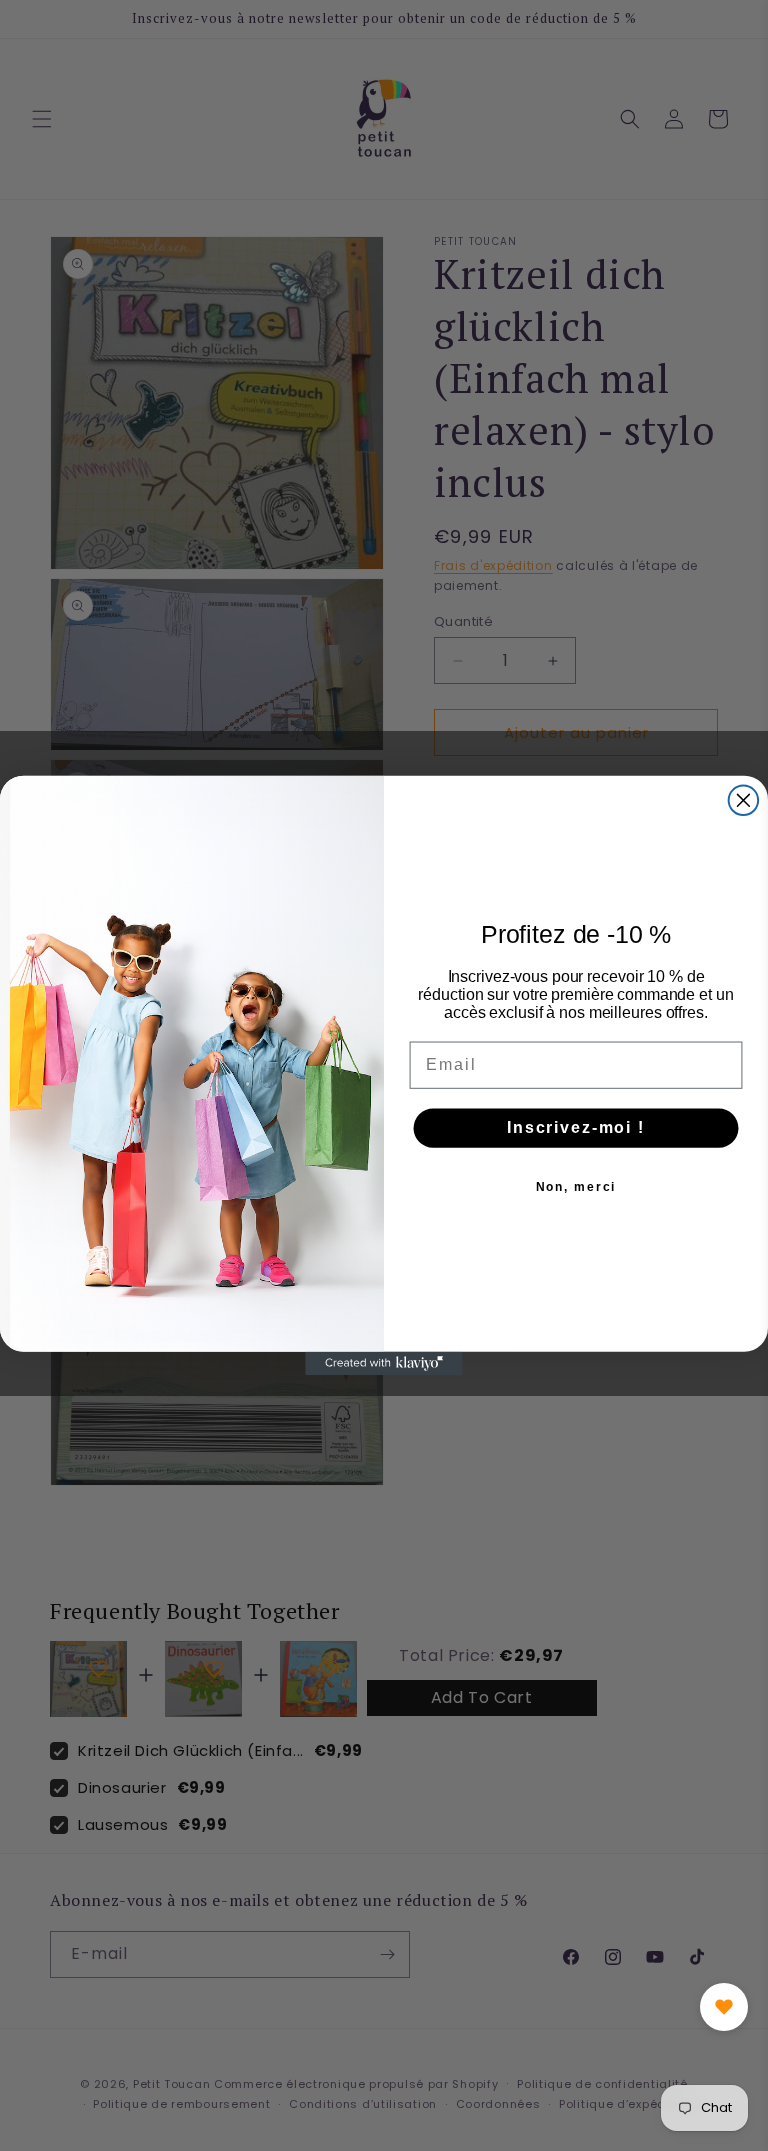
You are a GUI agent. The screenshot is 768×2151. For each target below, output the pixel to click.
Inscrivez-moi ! (576, 1127)
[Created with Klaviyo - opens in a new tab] (384, 1364)
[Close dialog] (744, 801)
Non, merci (576, 1187)
